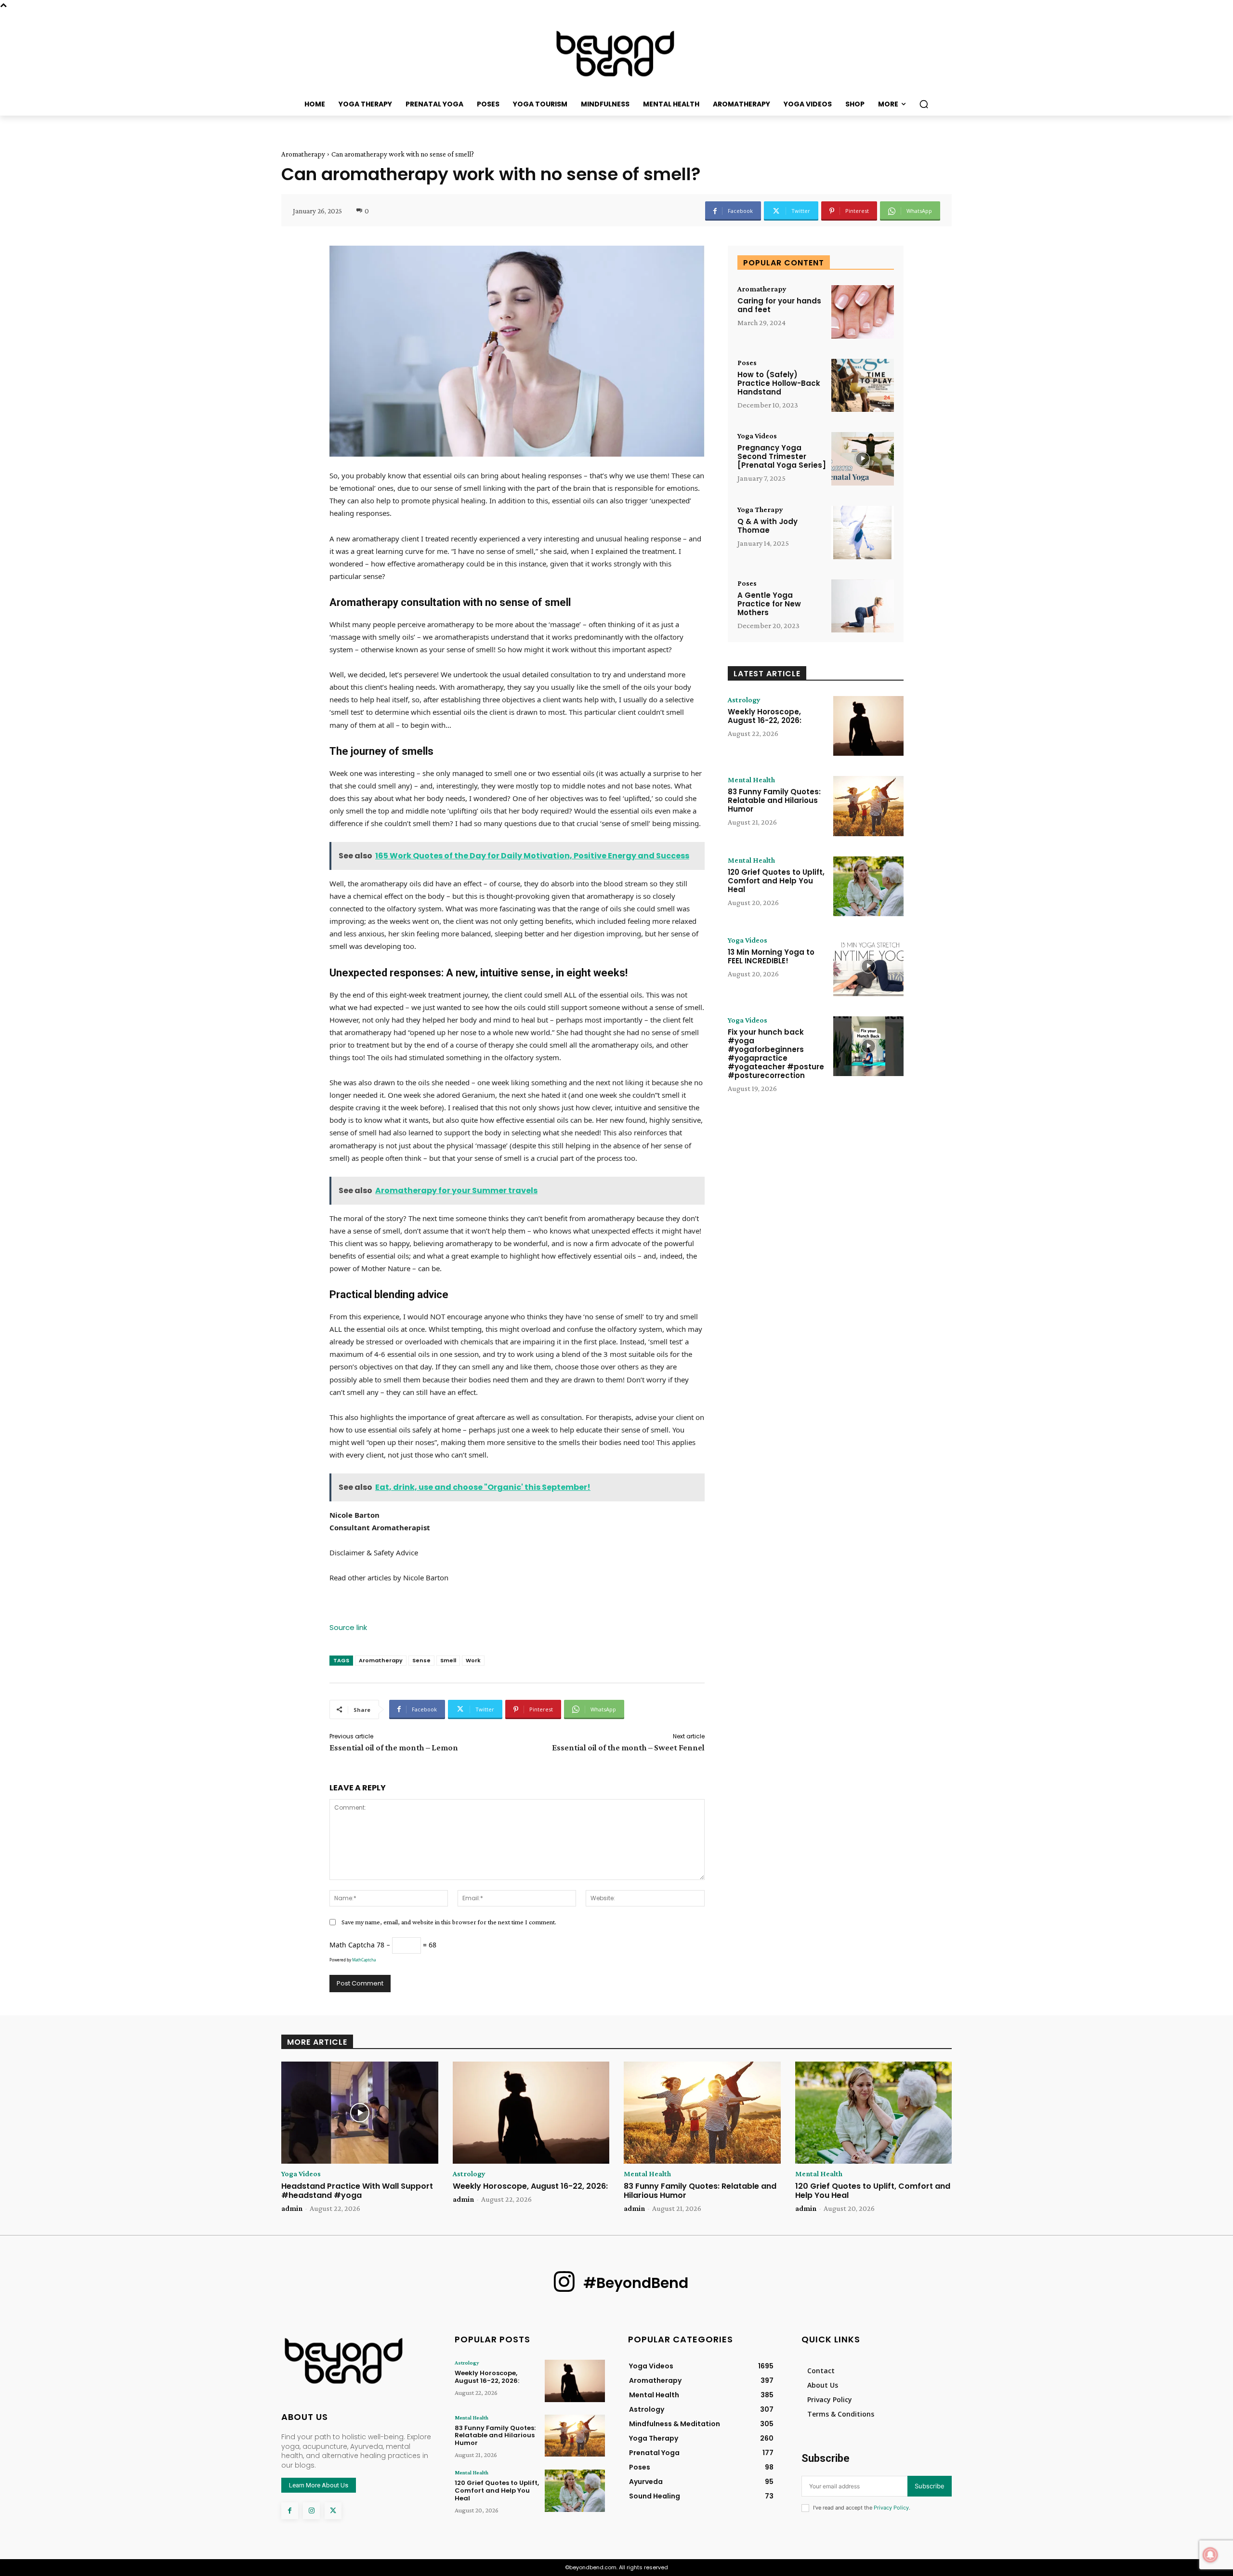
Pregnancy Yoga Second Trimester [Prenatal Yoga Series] (782, 456)
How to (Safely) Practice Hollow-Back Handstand (779, 383)
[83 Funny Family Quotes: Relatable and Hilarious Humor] (868, 806)
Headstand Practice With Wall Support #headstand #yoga (357, 2191)
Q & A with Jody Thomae (767, 526)
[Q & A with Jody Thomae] (863, 532)
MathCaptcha (364, 1960)
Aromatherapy (303, 154)
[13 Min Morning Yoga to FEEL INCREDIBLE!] (868, 966)
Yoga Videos (757, 436)
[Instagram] (311, 2511)
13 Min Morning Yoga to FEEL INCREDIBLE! (771, 956)
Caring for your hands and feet (779, 305)
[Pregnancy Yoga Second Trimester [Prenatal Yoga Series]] (863, 459)
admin (292, 2208)
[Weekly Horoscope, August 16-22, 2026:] (868, 726)
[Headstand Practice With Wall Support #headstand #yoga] (360, 2113)
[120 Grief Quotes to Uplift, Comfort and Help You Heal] (868, 886)
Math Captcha (352, 1945)
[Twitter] (333, 2511)
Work (473, 1660)
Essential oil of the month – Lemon (394, 1748)
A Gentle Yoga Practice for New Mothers (769, 604)
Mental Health (751, 780)
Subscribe (930, 2486)
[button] (924, 104)
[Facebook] (290, 2511)
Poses (747, 363)
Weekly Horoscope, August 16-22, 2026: (765, 716)
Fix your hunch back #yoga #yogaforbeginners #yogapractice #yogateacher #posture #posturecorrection (776, 1054)
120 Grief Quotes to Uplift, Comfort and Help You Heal (776, 881)
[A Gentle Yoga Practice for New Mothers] (863, 606)
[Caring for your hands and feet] (863, 312)
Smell (448, 1660)
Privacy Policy (891, 2508)
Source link (348, 1627)
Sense (421, 1660)
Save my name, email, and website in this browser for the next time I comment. (449, 1922)
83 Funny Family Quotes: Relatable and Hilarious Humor (774, 800)
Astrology (744, 700)
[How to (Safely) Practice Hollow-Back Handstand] (863, 386)
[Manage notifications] (1210, 2555)
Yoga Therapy (760, 510)
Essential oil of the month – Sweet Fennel (628, 1748)
